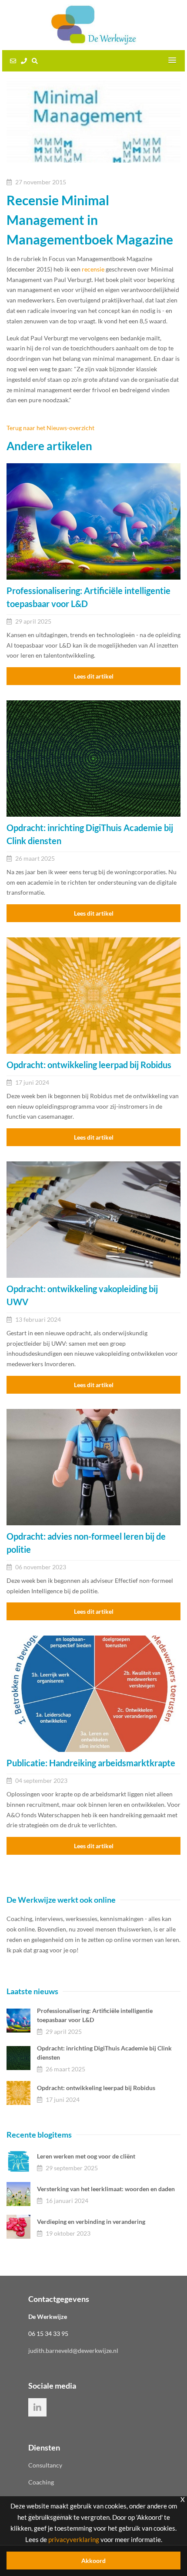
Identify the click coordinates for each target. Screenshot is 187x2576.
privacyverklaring (74, 2539)
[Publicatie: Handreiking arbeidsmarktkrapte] (93, 1694)
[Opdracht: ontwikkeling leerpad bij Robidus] (93, 996)
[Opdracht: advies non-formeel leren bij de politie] (93, 1467)
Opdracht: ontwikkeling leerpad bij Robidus (96, 2088)
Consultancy (45, 2465)
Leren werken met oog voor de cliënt (86, 2156)
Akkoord (93, 2561)
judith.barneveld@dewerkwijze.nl (73, 2350)
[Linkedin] (37, 2407)
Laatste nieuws (32, 1991)
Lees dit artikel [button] (94, 676)
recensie (93, 269)
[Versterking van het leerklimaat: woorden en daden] (18, 2194)
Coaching (41, 2482)
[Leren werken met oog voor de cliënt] (18, 2161)
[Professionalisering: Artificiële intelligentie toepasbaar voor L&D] (93, 521)
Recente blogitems (39, 2135)
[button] (172, 61)
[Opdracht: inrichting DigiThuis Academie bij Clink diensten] (93, 759)
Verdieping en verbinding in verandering (91, 2221)
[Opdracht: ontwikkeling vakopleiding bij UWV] (93, 1220)
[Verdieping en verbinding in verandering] (18, 2227)
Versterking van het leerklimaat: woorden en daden (106, 2189)
